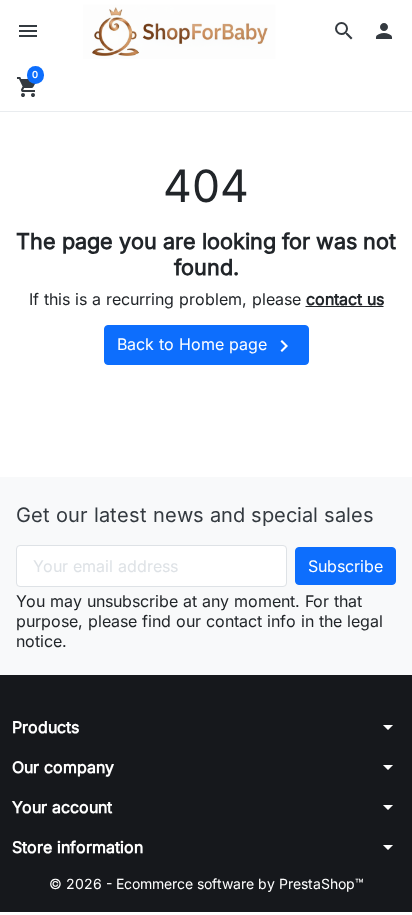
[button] (344, 31)
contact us (345, 299)
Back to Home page (206, 346)
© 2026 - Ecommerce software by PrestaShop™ (206, 883)
